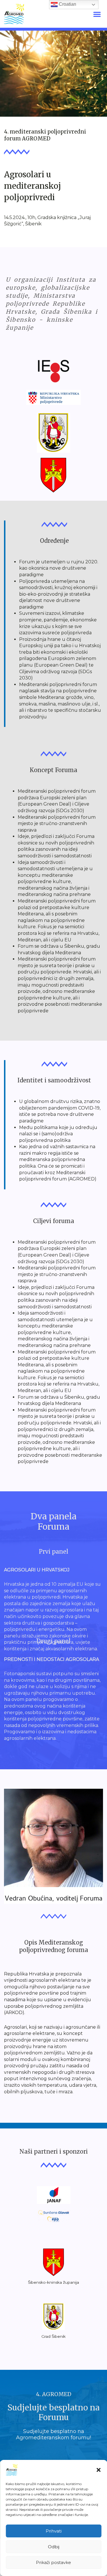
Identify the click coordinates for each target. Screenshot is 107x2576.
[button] (98, 2470)
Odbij (54, 2547)
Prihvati (54, 2531)
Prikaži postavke (53, 2562)
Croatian (67, 4)
